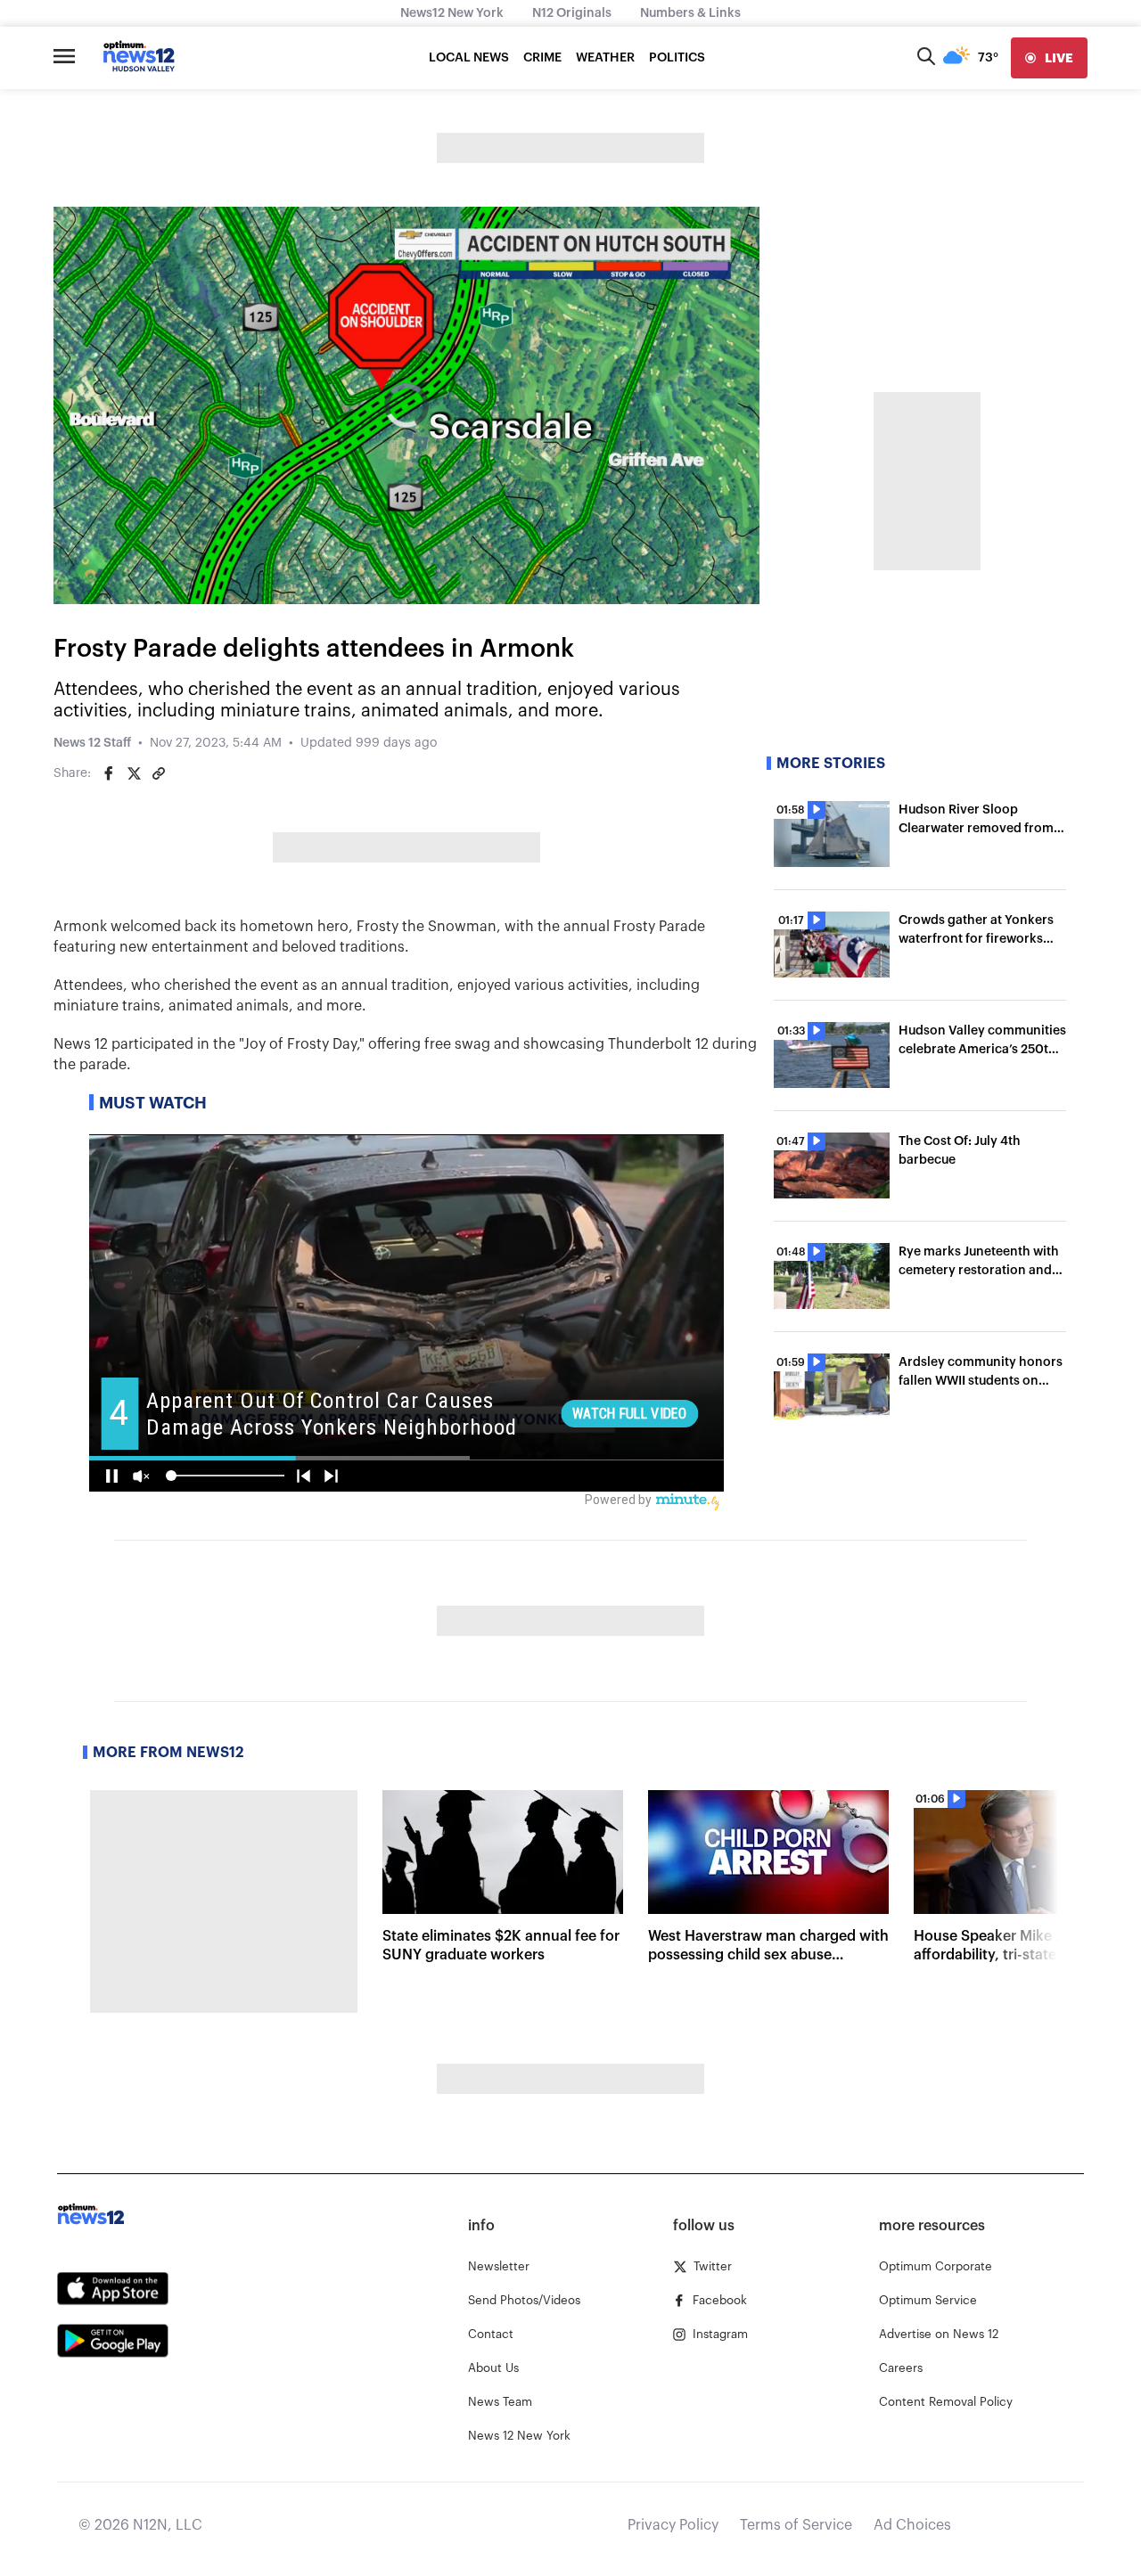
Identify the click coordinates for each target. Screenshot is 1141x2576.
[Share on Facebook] (109, 773)
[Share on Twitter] (134, 773)
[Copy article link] (159, 773)
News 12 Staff (92, 743)
